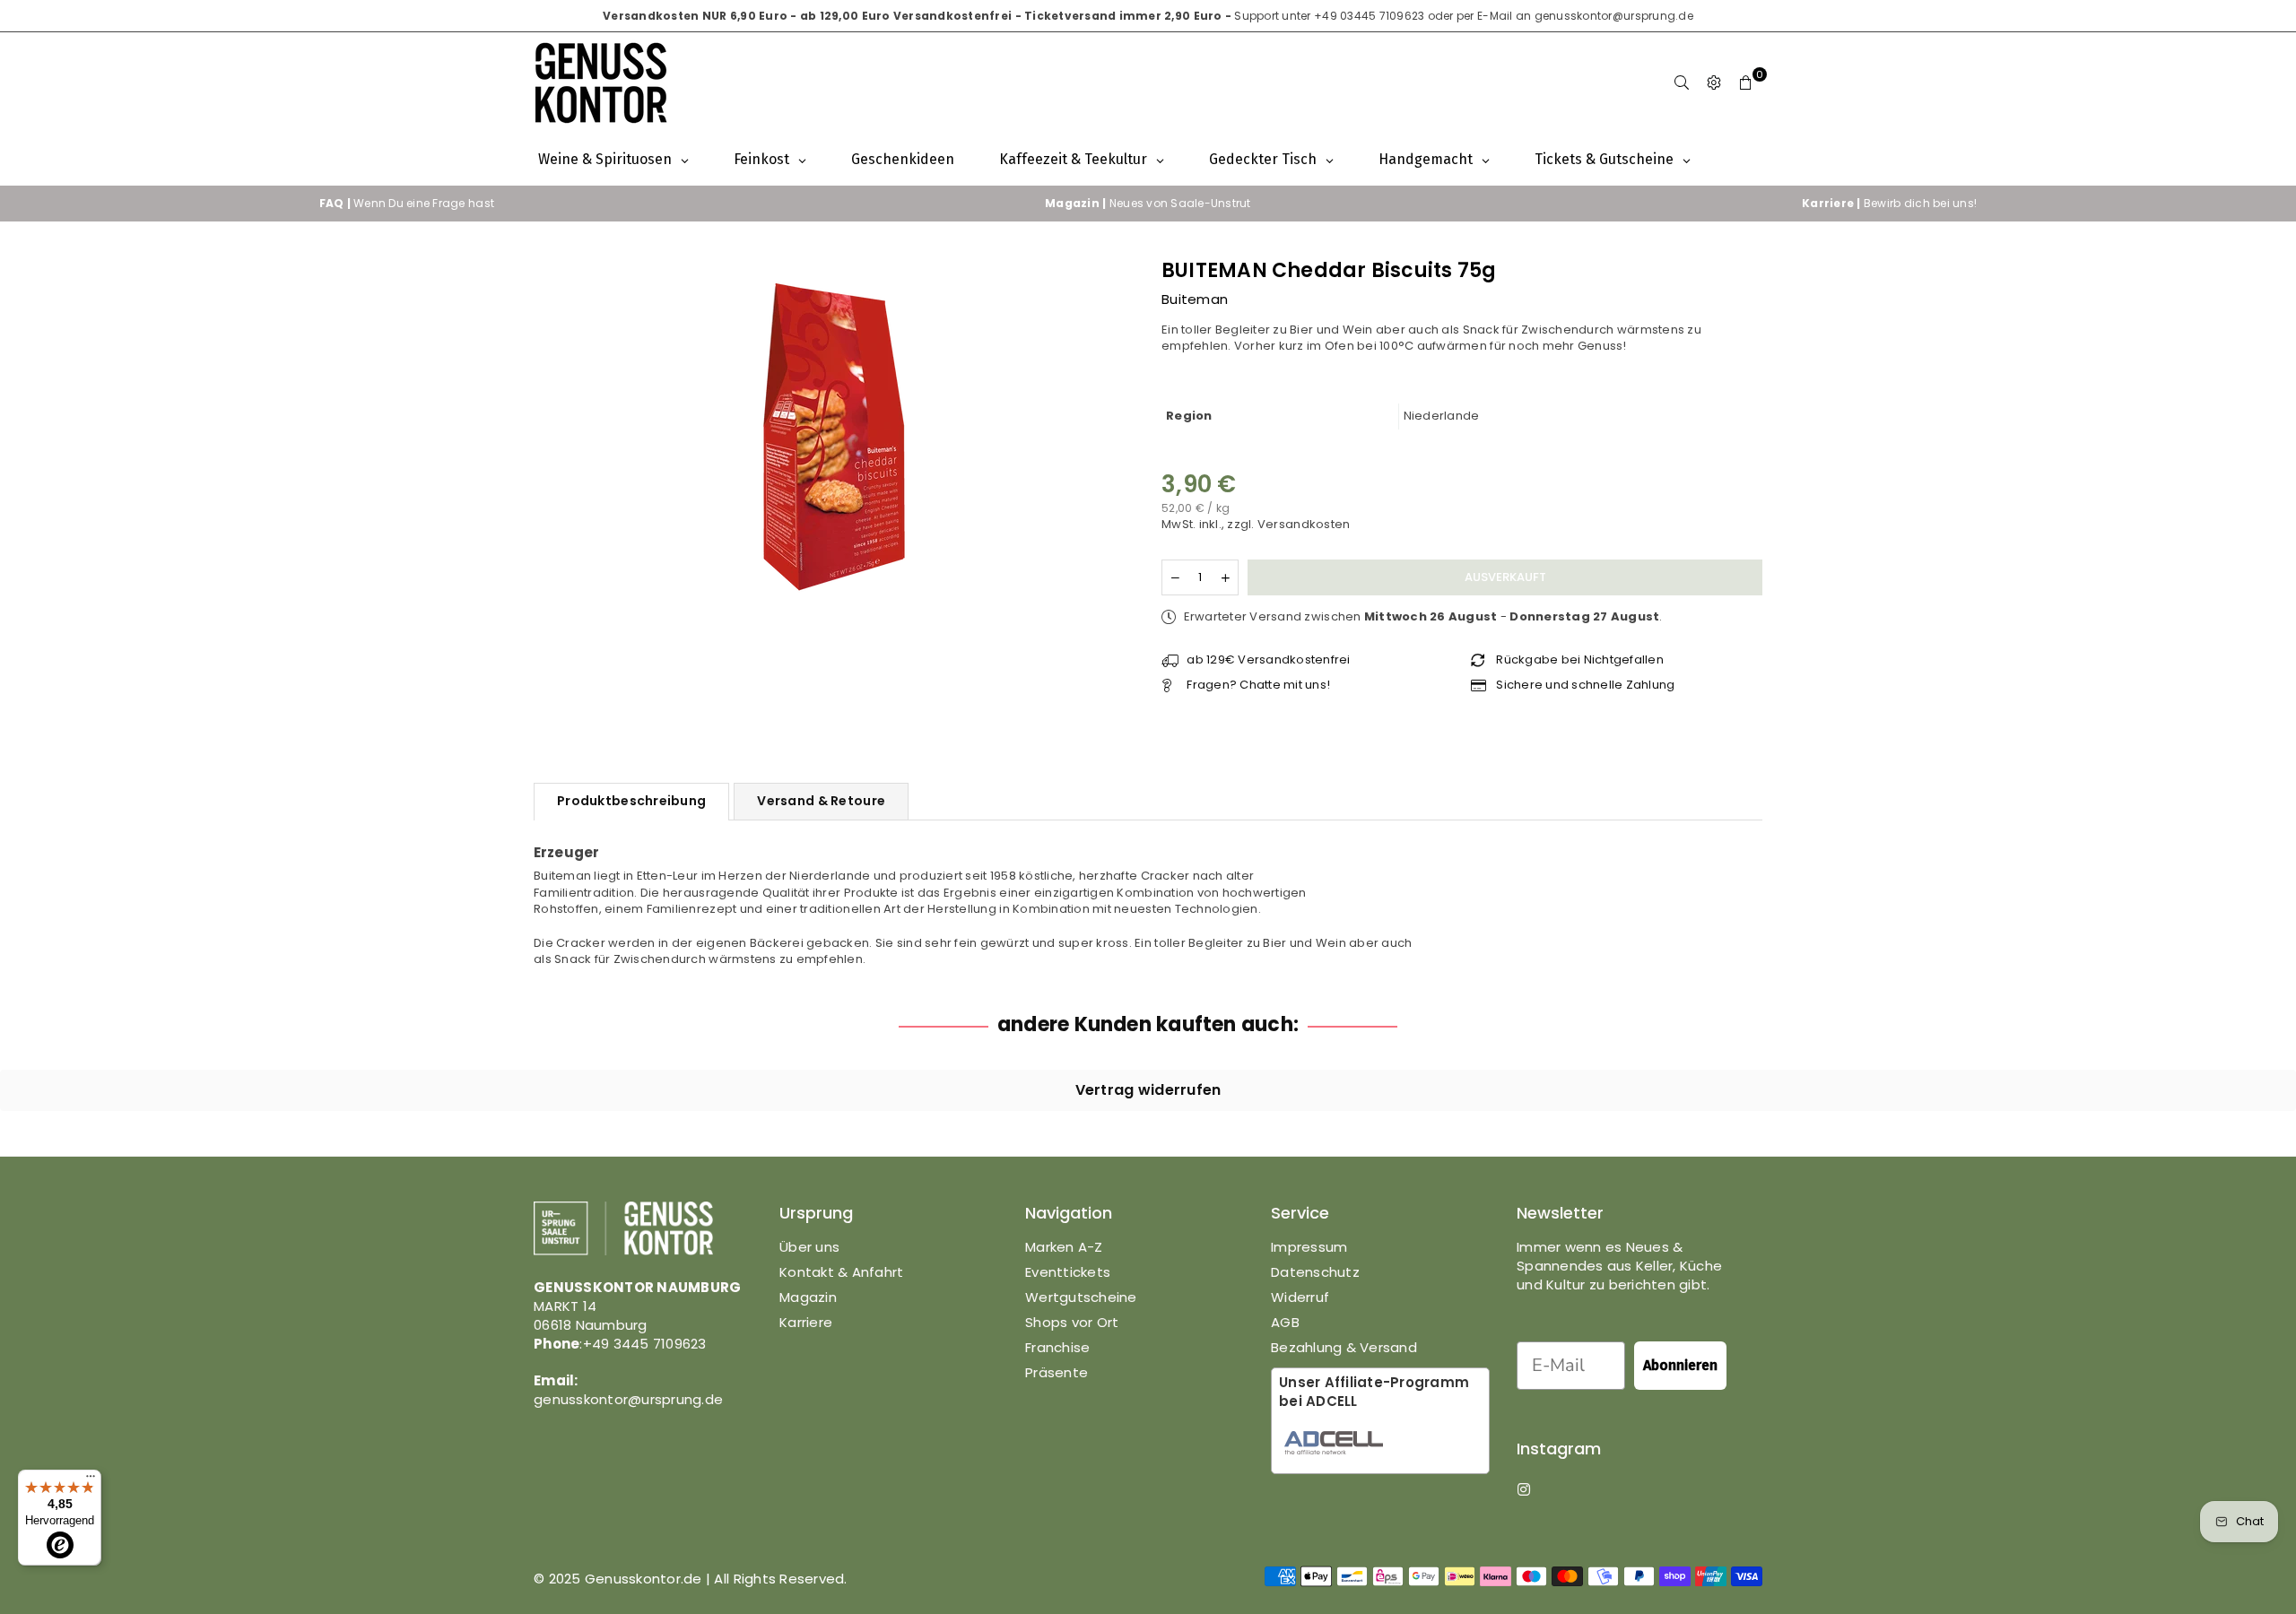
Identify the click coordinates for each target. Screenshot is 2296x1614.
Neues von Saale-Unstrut (1148, 203)
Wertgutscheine (1081, 1297)
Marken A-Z (1064, 1247)
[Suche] (1682, 83)
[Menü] (91, 1480)
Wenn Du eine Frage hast (407, 203)
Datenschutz (1315, 1272)
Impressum (1309, 1247)
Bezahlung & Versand (1344, 1347)
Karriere (806, 1322)
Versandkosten (1304, 524)
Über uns (809, 1247)
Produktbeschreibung (631, 801)
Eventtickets (1068, 1272)
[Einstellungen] (1714, 83)
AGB (1285, 1322)
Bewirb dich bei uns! (1889, 203)
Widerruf (1300, 1297)
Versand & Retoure (821, 801)
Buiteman (1195, 299)
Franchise (1057, 1347)
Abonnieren (1680, 1365)
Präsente (1057, 1372)
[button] (1746, 83)
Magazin (808, 1297)
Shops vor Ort (1072, 1322)
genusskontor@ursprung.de (1614, 16)
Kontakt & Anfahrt (841, 1272)
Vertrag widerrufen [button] (1148, 1090)
